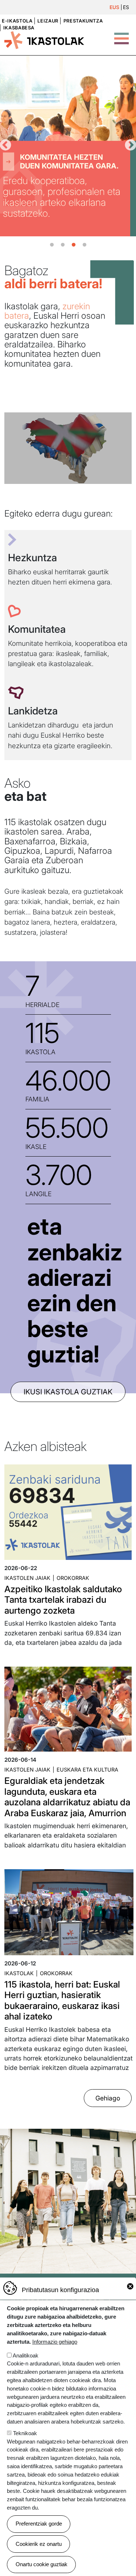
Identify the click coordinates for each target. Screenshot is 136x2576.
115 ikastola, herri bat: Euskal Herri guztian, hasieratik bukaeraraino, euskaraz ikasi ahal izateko (62, 2000)
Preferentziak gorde (39, 2524)
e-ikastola (17, 21)
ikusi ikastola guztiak (68, 1392)
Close (130, 2286)
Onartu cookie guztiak (42, 2564)
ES (126, 7)
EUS (114, 7)
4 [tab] (85, 245)
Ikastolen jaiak (27, 1578)
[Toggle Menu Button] (121, 35)
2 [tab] (63, 245)
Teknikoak (25, 2433)
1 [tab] (52, 245)
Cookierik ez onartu (39, 2544)
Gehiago (108, 2098)
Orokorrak (73, 1578)
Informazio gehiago (55, 2342)
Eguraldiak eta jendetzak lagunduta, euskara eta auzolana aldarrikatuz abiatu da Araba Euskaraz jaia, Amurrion (67, 1797)
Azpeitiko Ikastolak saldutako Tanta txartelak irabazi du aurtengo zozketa (63, 1600)
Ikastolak (19, 1973)
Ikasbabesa (19, 28)
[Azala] (44, 40)
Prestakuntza (83, 21)
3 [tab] (74, 245)
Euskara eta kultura (87, 1770)
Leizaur (48, 21)
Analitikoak (26, 2355)
